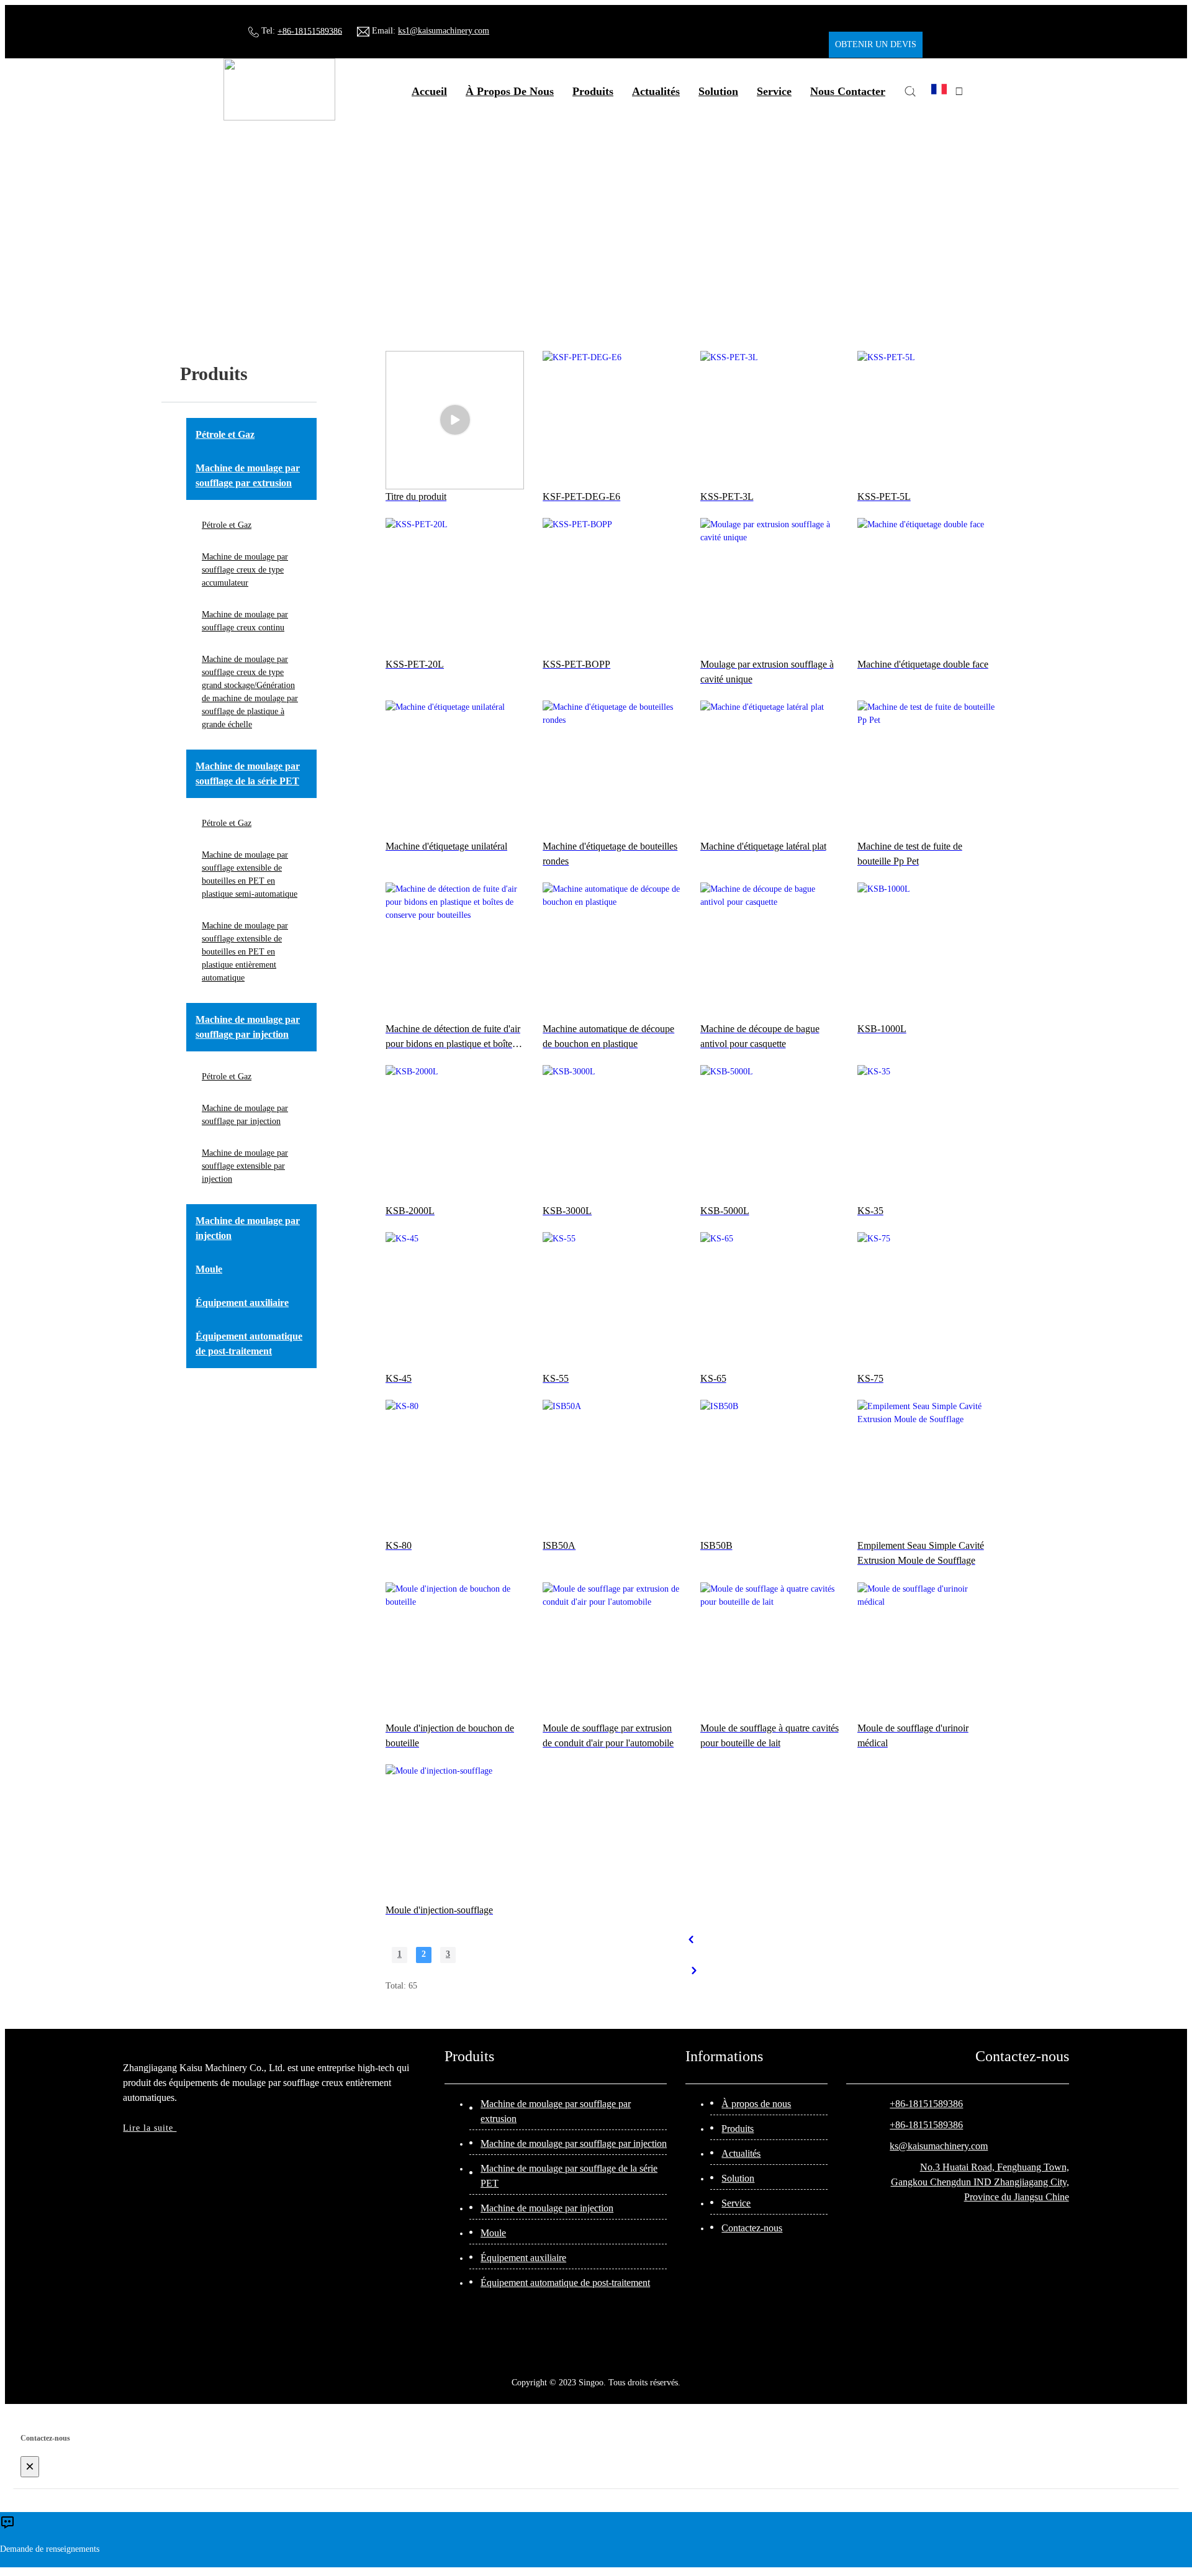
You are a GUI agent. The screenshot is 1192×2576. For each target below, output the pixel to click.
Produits (593, 91)
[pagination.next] (694, 1971)
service (774, 91)
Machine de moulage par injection (547, 2208)
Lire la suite (150, 2128)
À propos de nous (756, 2104)
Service (736, 2203)
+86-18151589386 (310, 31)
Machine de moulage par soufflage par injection (574, 2143)
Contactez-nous (752, 2228)
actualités (656, 91)
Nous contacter (848, 91)
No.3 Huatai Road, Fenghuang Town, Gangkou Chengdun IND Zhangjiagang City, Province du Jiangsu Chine (980, 2182)
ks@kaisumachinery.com (939, 2146)
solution (718, 91)
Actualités (741, 2153)
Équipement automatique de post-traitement (565, 2283)
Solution (738, 2178)
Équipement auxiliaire (523, 2258)
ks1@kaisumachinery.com (444, 31)
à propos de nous (510, 91)
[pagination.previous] (691, 1939)
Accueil (429, 91)
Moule (493, 2233)
